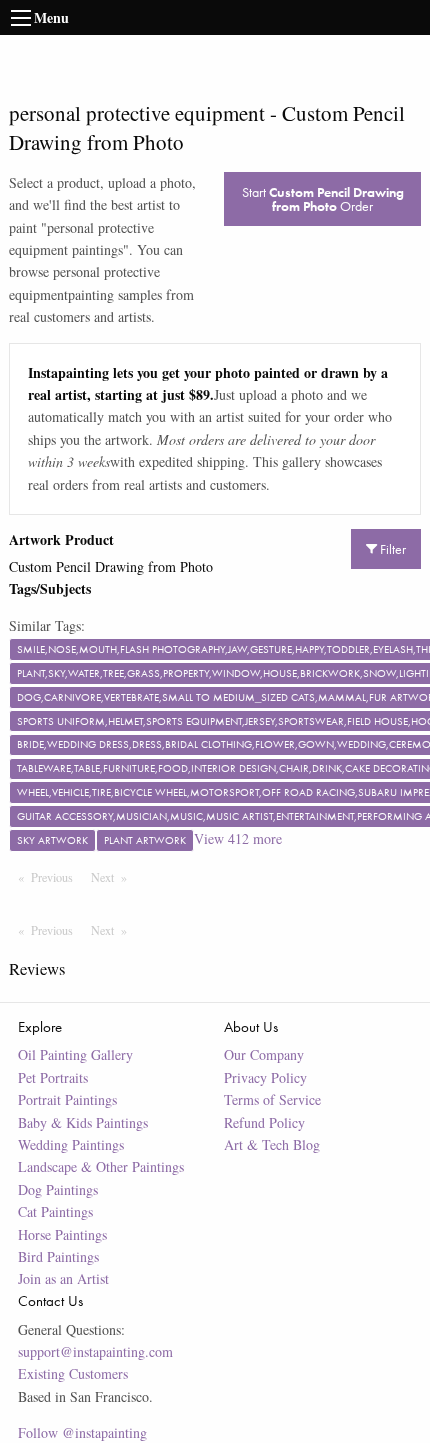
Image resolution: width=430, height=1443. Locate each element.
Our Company (264, 1054)
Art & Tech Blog (272, 1144)
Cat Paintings (55, 1211)
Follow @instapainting (82, 1432)
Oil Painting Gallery (75, 1054)
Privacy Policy (265, 1077)
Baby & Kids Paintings (83, 1122)
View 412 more (238, 838)
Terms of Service (272, 1099)
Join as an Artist (63, 1278)
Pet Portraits (53, 1077)
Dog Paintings (58, 1189)
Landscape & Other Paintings (101, 1166)
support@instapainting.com (95, 1351)
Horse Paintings (62, 1234)
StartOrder (323, 199)
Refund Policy (264, 1122)
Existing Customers (73, 1373)
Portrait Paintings (67, 1099)
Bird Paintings (58, 1256)
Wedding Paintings (71, 1144)
